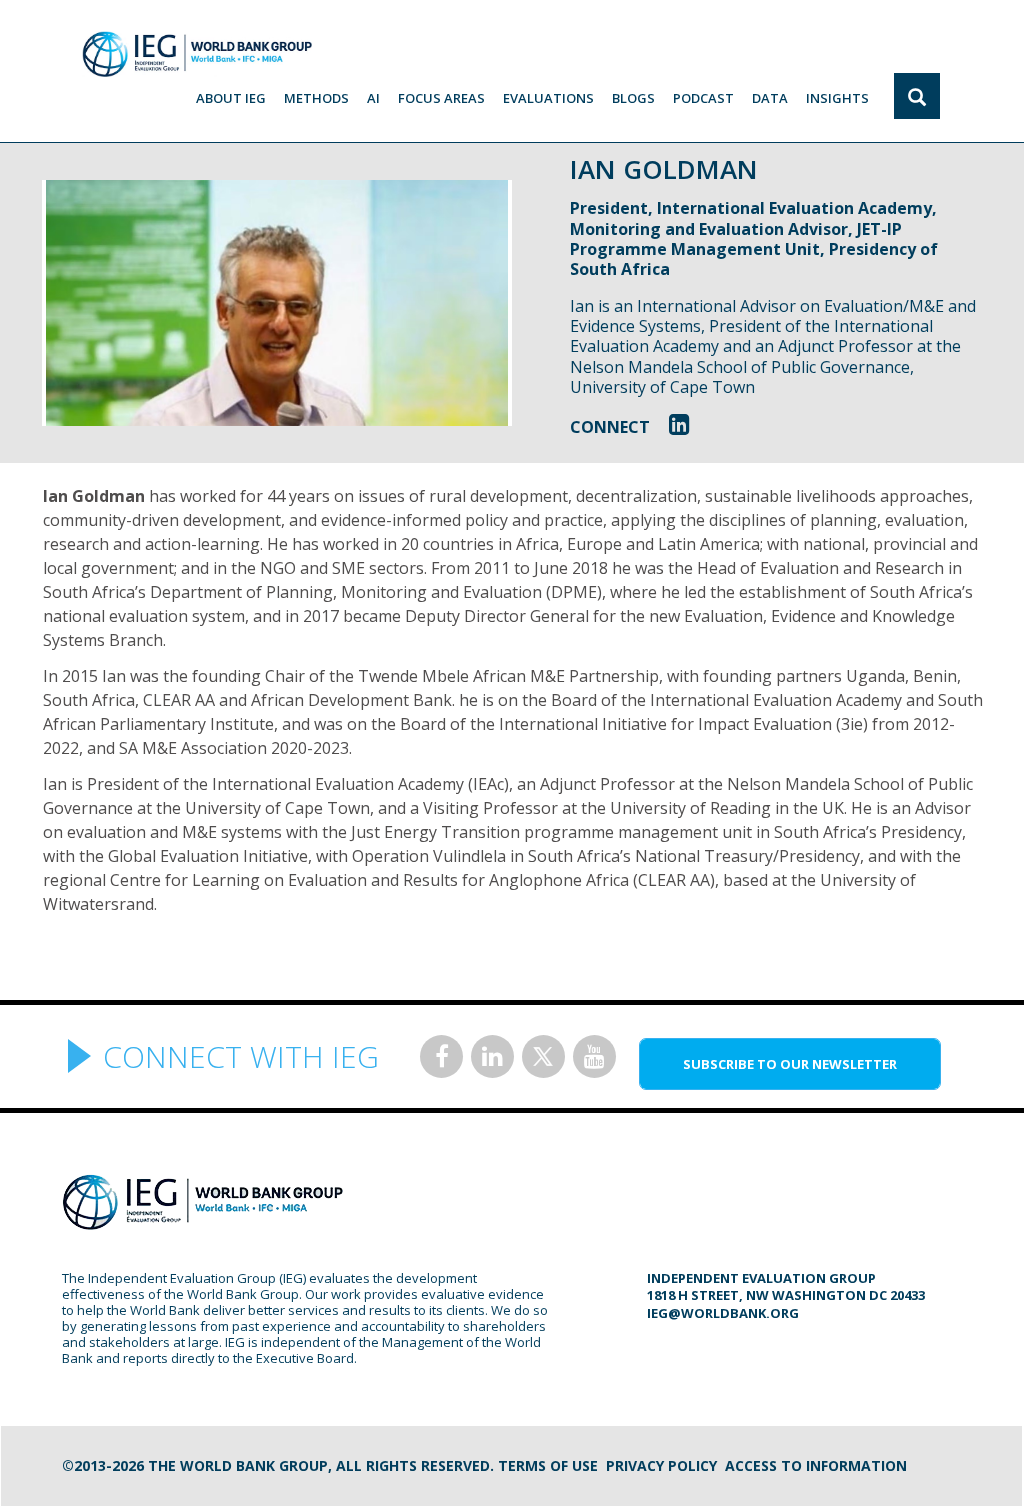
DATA (770, 98)
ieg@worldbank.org (723, 1313)
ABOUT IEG (231, 98)
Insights (837, 98)
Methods (316, 98)
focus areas (441, 98)
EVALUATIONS (548, 98)
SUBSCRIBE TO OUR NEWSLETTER (790, 1064)
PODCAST (703, 98)
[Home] (197, 54)
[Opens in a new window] (679, 423)
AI (373, 98)
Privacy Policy (661, 1465)
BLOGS (633, 98)
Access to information (816, 1465)
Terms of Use (548, 1465)
